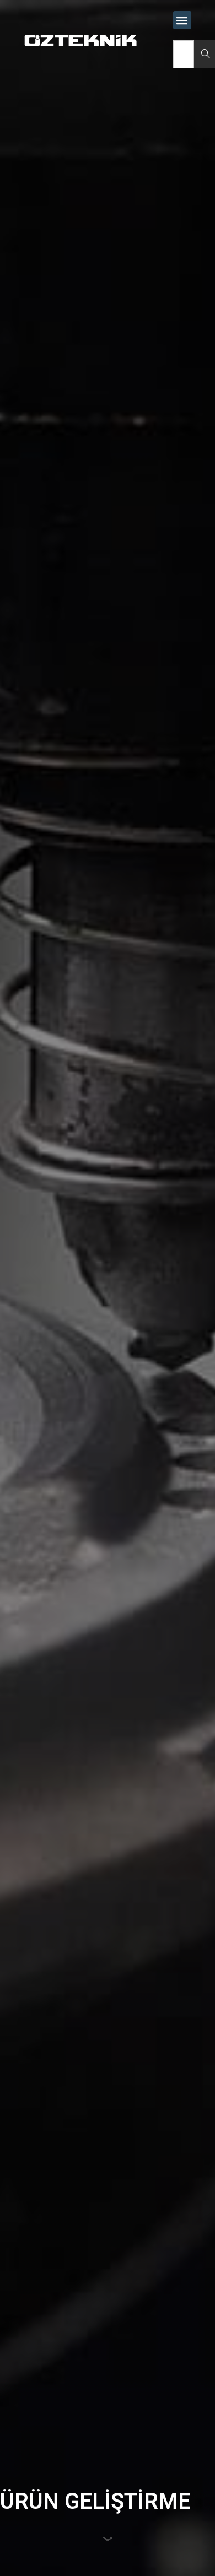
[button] (182, 20)
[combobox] (184, 54)
